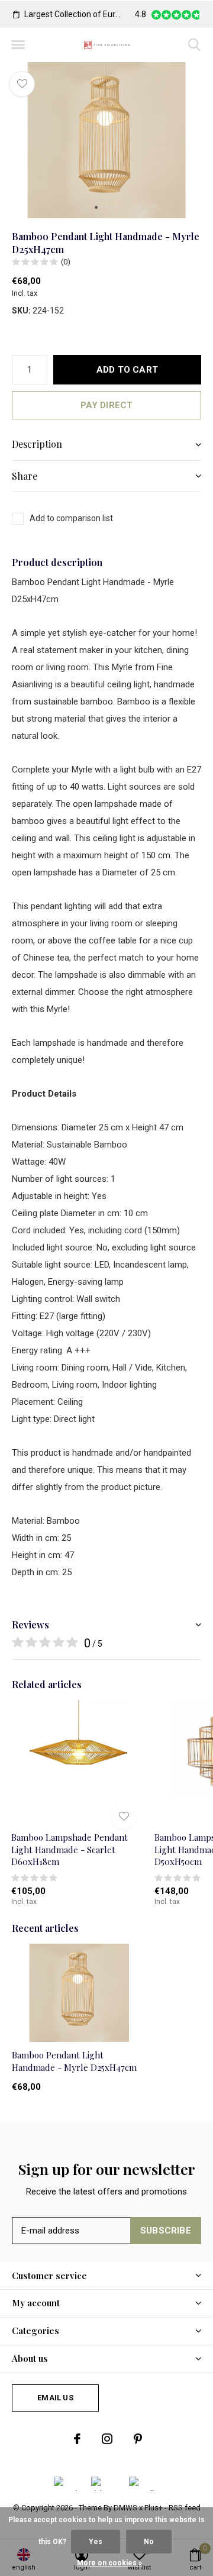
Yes (96, 2542)
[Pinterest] (138, 2439)
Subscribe (166, 2231)
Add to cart (127, 370)
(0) (66, 262)
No (149, 2542)
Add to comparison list (71, 518)
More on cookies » (109, 2563)
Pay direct (107, 405)
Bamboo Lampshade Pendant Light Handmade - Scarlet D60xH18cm (70, 1850)
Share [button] (25, 476)
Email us (55, 2398)
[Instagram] (107, 2439)
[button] (18, 45)
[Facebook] (77, 2439)
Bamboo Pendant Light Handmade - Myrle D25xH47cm (74, 2061)
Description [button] (37, 444)
